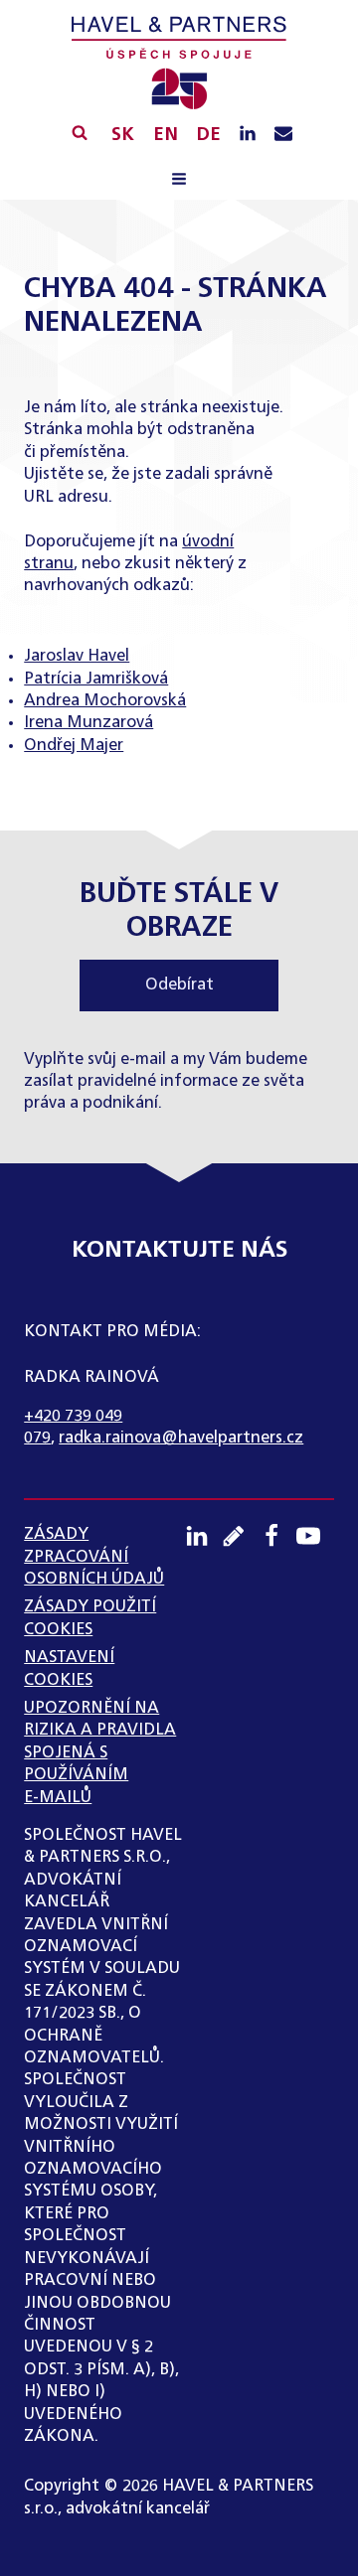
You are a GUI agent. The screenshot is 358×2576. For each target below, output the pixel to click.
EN (166, 135)
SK (123, 135)
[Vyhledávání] (80, 132)
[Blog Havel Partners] (241, 1536)
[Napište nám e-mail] (283, 135)
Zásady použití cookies (90, 1618)
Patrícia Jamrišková (96, 680)
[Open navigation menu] (179, 181)
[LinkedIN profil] (248, 135)
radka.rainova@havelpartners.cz (181, 1439)
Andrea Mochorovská (105, 701)
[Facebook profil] (278, 1536)
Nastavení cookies (69, 1669)
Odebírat (179, 985)
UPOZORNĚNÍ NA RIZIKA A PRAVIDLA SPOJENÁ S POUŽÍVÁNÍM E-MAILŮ (100, 1753)
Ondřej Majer (74, 746)
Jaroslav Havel (77, 657)
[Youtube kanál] (315, 1536)
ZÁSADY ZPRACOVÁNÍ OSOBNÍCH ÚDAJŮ (94, 1557)
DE (208, 135)
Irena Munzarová (89, 723)
